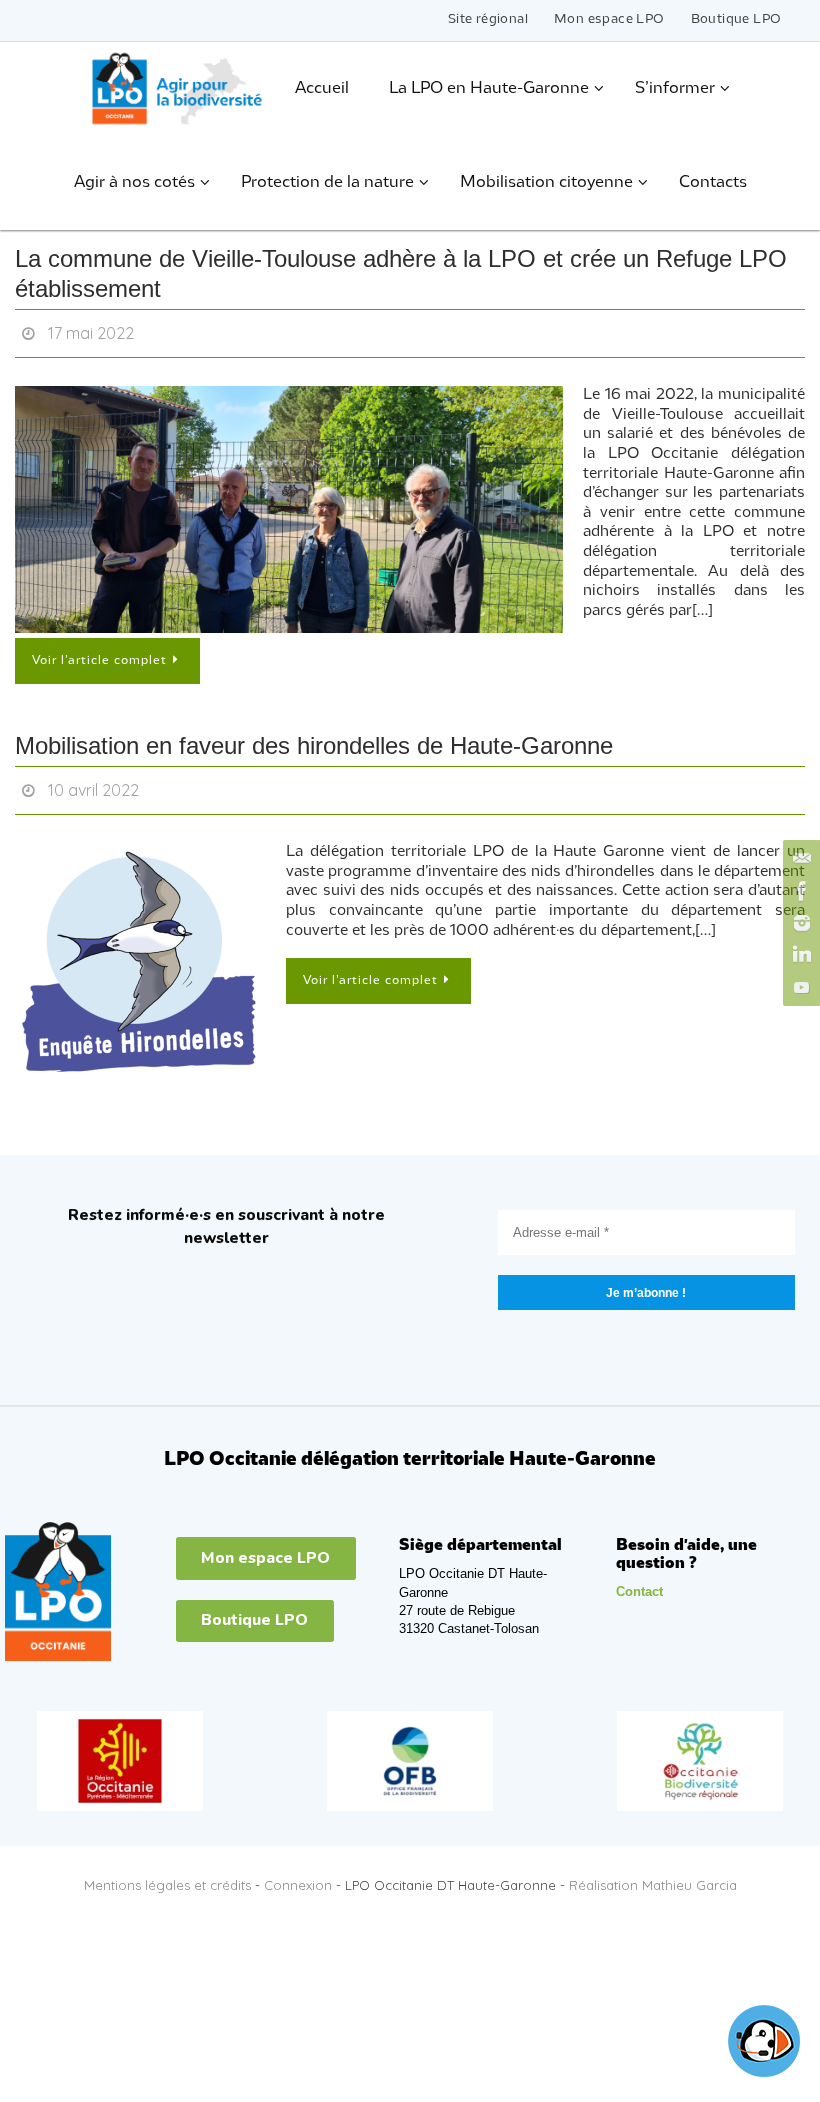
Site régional (488, 19)
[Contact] (799, 859)
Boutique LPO (736, 19)
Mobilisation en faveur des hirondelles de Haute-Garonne (314, 739)
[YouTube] (799, 987)
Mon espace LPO (609, 19)
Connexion (298, 1874)
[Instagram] (799, 923)
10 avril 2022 (93, 782)
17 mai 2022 (91, 331)
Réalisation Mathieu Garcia (653, 1874)
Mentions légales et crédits (167, 1874)
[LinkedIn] (799, 955)
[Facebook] (799, 891)
